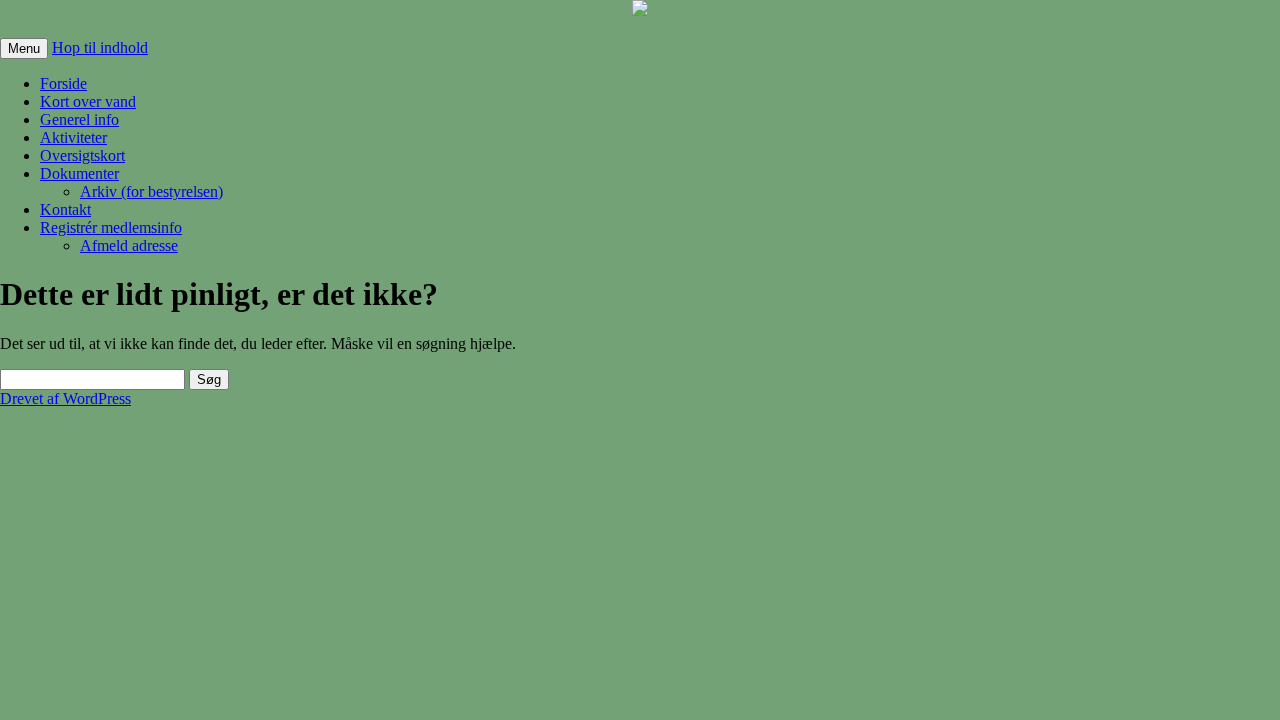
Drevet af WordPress (65, 398)
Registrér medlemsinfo (111, 227)
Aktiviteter (73, 137)
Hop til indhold (100, 47)
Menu (24, 48)
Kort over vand (88, 101)
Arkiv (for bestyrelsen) (151, 191)
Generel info (79, 119)
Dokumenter (79, 173)
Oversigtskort (82, 155)
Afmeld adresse (129, 245)
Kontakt (65, 209)
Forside (63, 83)
